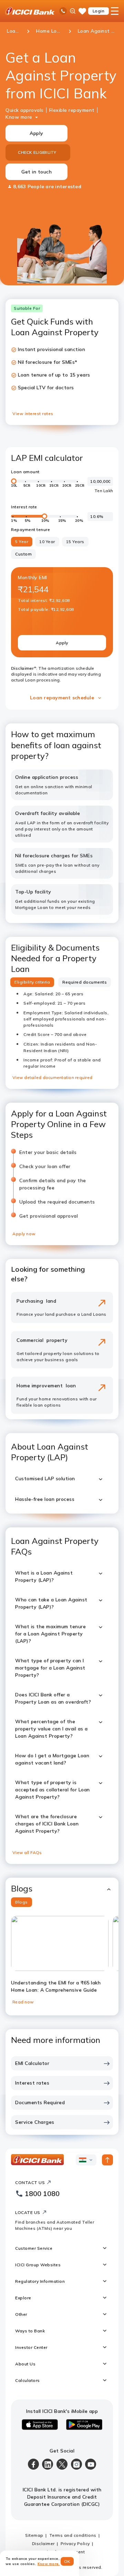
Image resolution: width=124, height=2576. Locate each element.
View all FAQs (27, 1852)
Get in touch (37, 172)
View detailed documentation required (52, 1077)
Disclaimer (43, 2543)
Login (99, 11)
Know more (19, 117)
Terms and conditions (73, 2535)
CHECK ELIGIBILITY (37, 152)
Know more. (49, 2564)
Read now (23, 2002)
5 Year (22, 542)
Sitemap (34, 2535)
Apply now (24, 1234)
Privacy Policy (75, 2543)
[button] (62, 1889)
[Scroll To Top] (107, 2160)
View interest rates (33, 414)
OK (67, 2561)
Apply (37, 133)
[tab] (32, 982)
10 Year (47, 542)
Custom (23, 554)
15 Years (75, 542)
